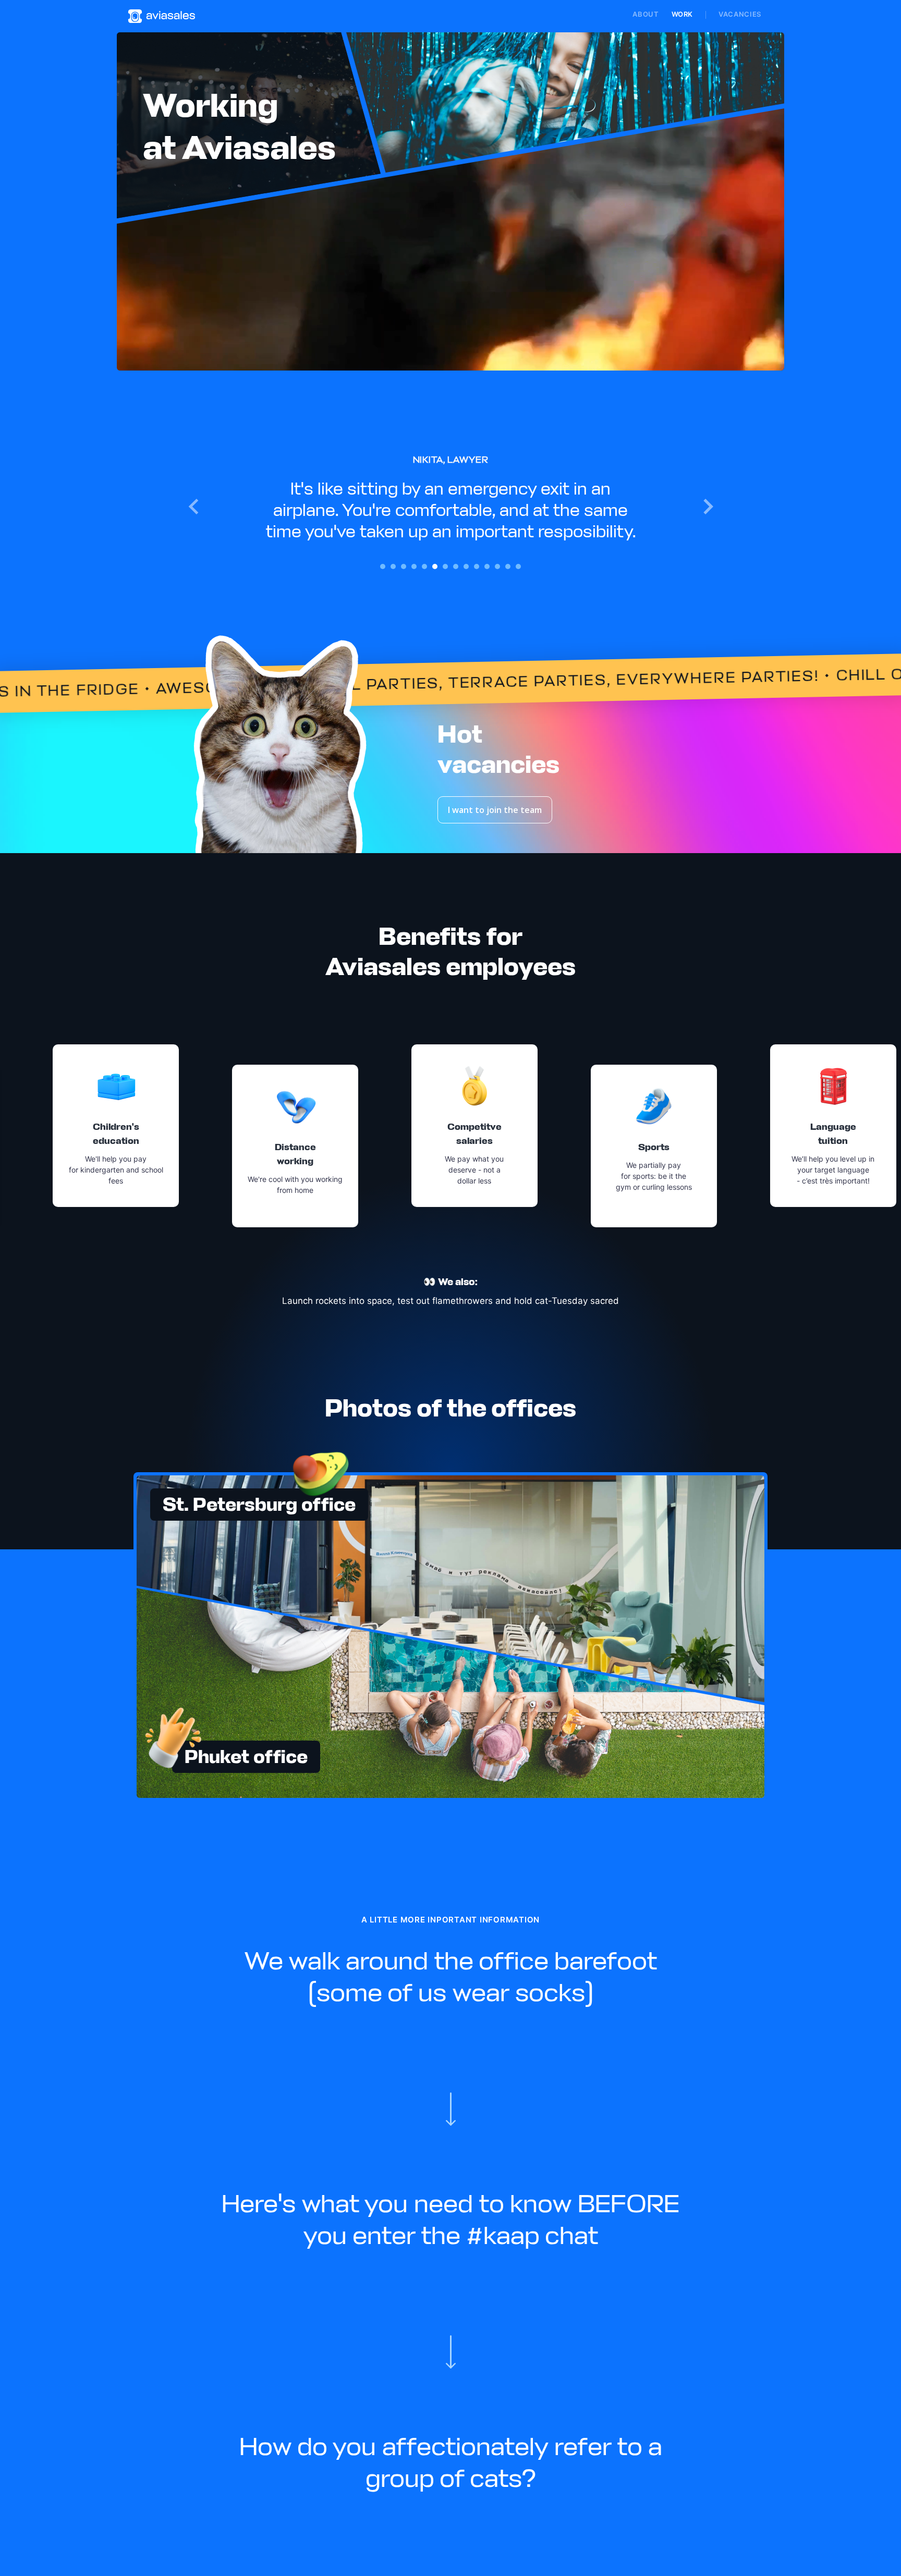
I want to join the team (495, 810)
